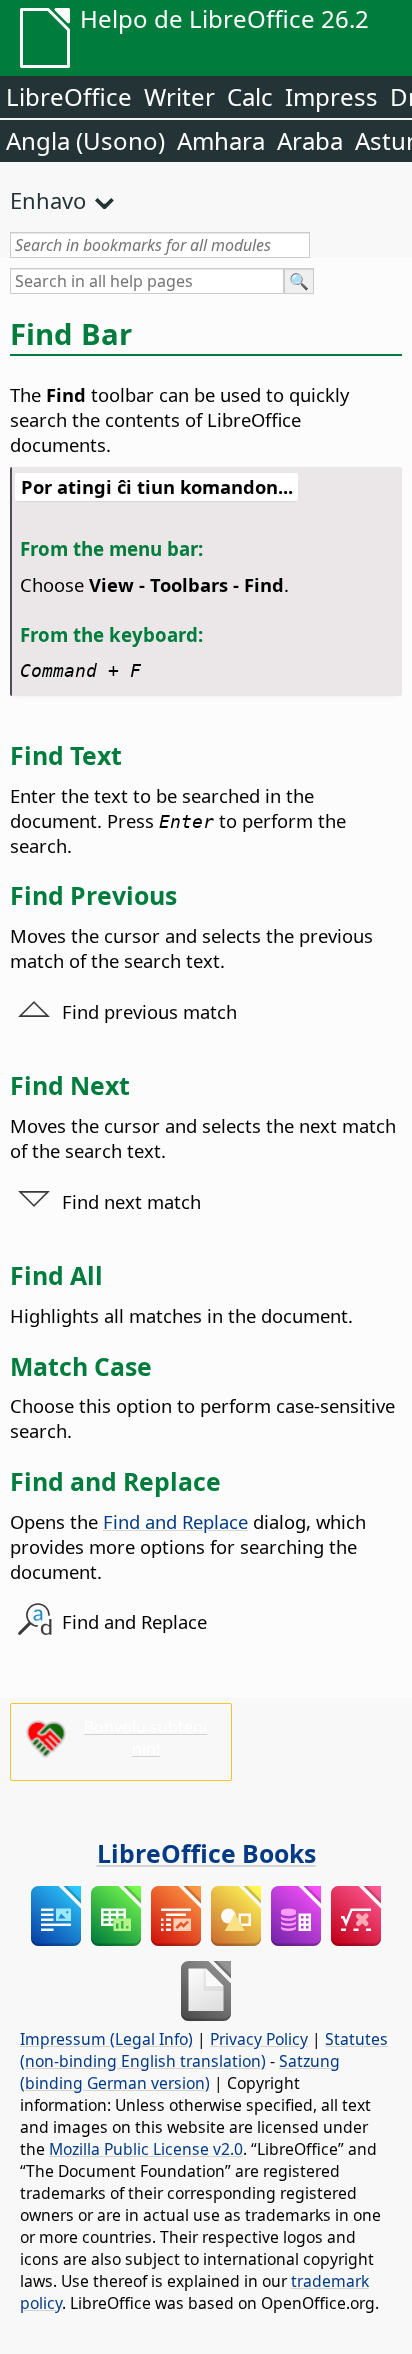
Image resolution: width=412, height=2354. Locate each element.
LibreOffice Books (206, 1853)
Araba (310, 140)
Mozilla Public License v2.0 (146, 2149)
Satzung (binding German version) (180, 2072)
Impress (331, 96)
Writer (179, 96)
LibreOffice (69, 96)
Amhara (221, 140)
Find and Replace (175, 1521)
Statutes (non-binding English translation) (204, 2050)
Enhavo (48, 200)
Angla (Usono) (85, 140)
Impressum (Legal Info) (106, 2039)
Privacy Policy (259, 2039)
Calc (250, 96)
